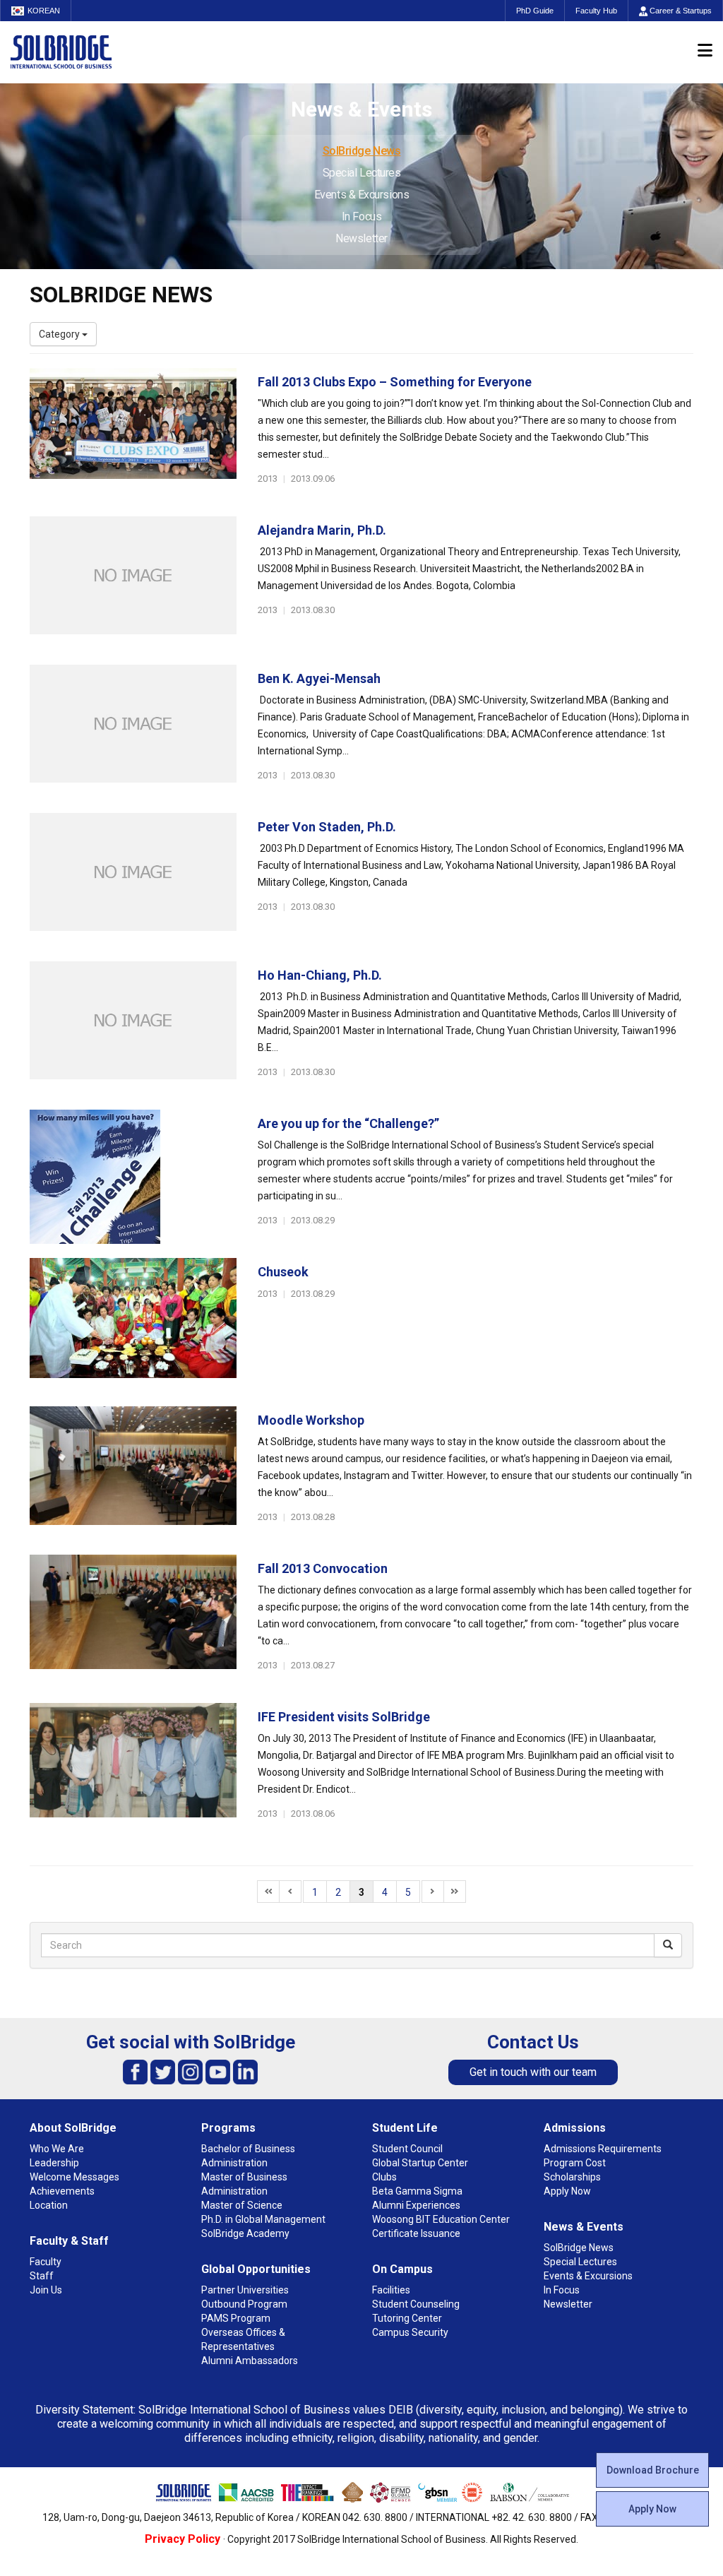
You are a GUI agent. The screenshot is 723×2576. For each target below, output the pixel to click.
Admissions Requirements (603, 2149)
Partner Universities (245, 2290)
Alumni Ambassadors (250, 2361)
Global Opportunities (256, 2269)
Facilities (391, 2290)
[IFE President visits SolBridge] (133, 1770)
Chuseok (283, 1272)
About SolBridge (73, 2128)
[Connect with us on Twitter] (163, 2071)
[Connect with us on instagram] (190, 2071)
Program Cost (575, 2163)
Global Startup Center (420, 2163)
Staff (42, 2276)
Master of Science (242, 2205)
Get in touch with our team (533, 2072)
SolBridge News (362, 151)
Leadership (54, 2163)
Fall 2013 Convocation (323, 1568)
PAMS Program (236, 2318)
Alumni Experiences (416, 2205)
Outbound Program (244, 2304)
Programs (228, 2128)
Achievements (62, 2191)
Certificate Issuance (416, 2233)
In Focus (361, 216)
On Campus (402, 2269)
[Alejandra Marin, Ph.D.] (133, 583)
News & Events (584, 2227)
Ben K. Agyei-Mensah (319, 678)
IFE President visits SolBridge (344, 1717)
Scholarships (572, 2177)
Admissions (575, 2128)
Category (60, 334)
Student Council (407, 2149)
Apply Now (652, 2509)
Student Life (405, 2128)
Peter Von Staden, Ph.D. (327, 827)
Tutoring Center (407, 2318)
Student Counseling (416, 2304)
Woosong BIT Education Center (441, 2219)
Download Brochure (653, 2470)
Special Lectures (362, 173)
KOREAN (44, 11)
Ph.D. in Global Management (263, 2219)
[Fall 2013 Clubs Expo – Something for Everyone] (133, 435)
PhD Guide (535, 11)
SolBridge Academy (245, 2233)
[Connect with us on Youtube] (218, 2071)
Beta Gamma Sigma (417, 2191)
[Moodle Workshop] (133, 1473)
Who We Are (57, 2149)
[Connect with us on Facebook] (135, 2071)
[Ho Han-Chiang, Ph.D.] (133, 1028)
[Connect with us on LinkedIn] (245, 2071)
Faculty (46, 2262)
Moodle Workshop (311, 1420)
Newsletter (361, 238)
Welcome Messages (74, 2177)
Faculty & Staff (69, 2241)
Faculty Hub (596, 11)
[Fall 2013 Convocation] (133, 1622)
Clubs (384, 2177)
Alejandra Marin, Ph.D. (322, 530)
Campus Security (410, 2332)
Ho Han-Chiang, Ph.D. (320, 975)
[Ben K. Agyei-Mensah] (133, 732)
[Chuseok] (133, 1325)
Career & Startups (680, 11)
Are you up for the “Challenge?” (348, 1123)
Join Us (46, 2290)
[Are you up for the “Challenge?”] (133, 1177)
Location (49, 2205)
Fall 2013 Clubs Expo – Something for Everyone (395, 382)
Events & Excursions (361, 195)
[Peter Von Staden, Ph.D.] (133, 880)
